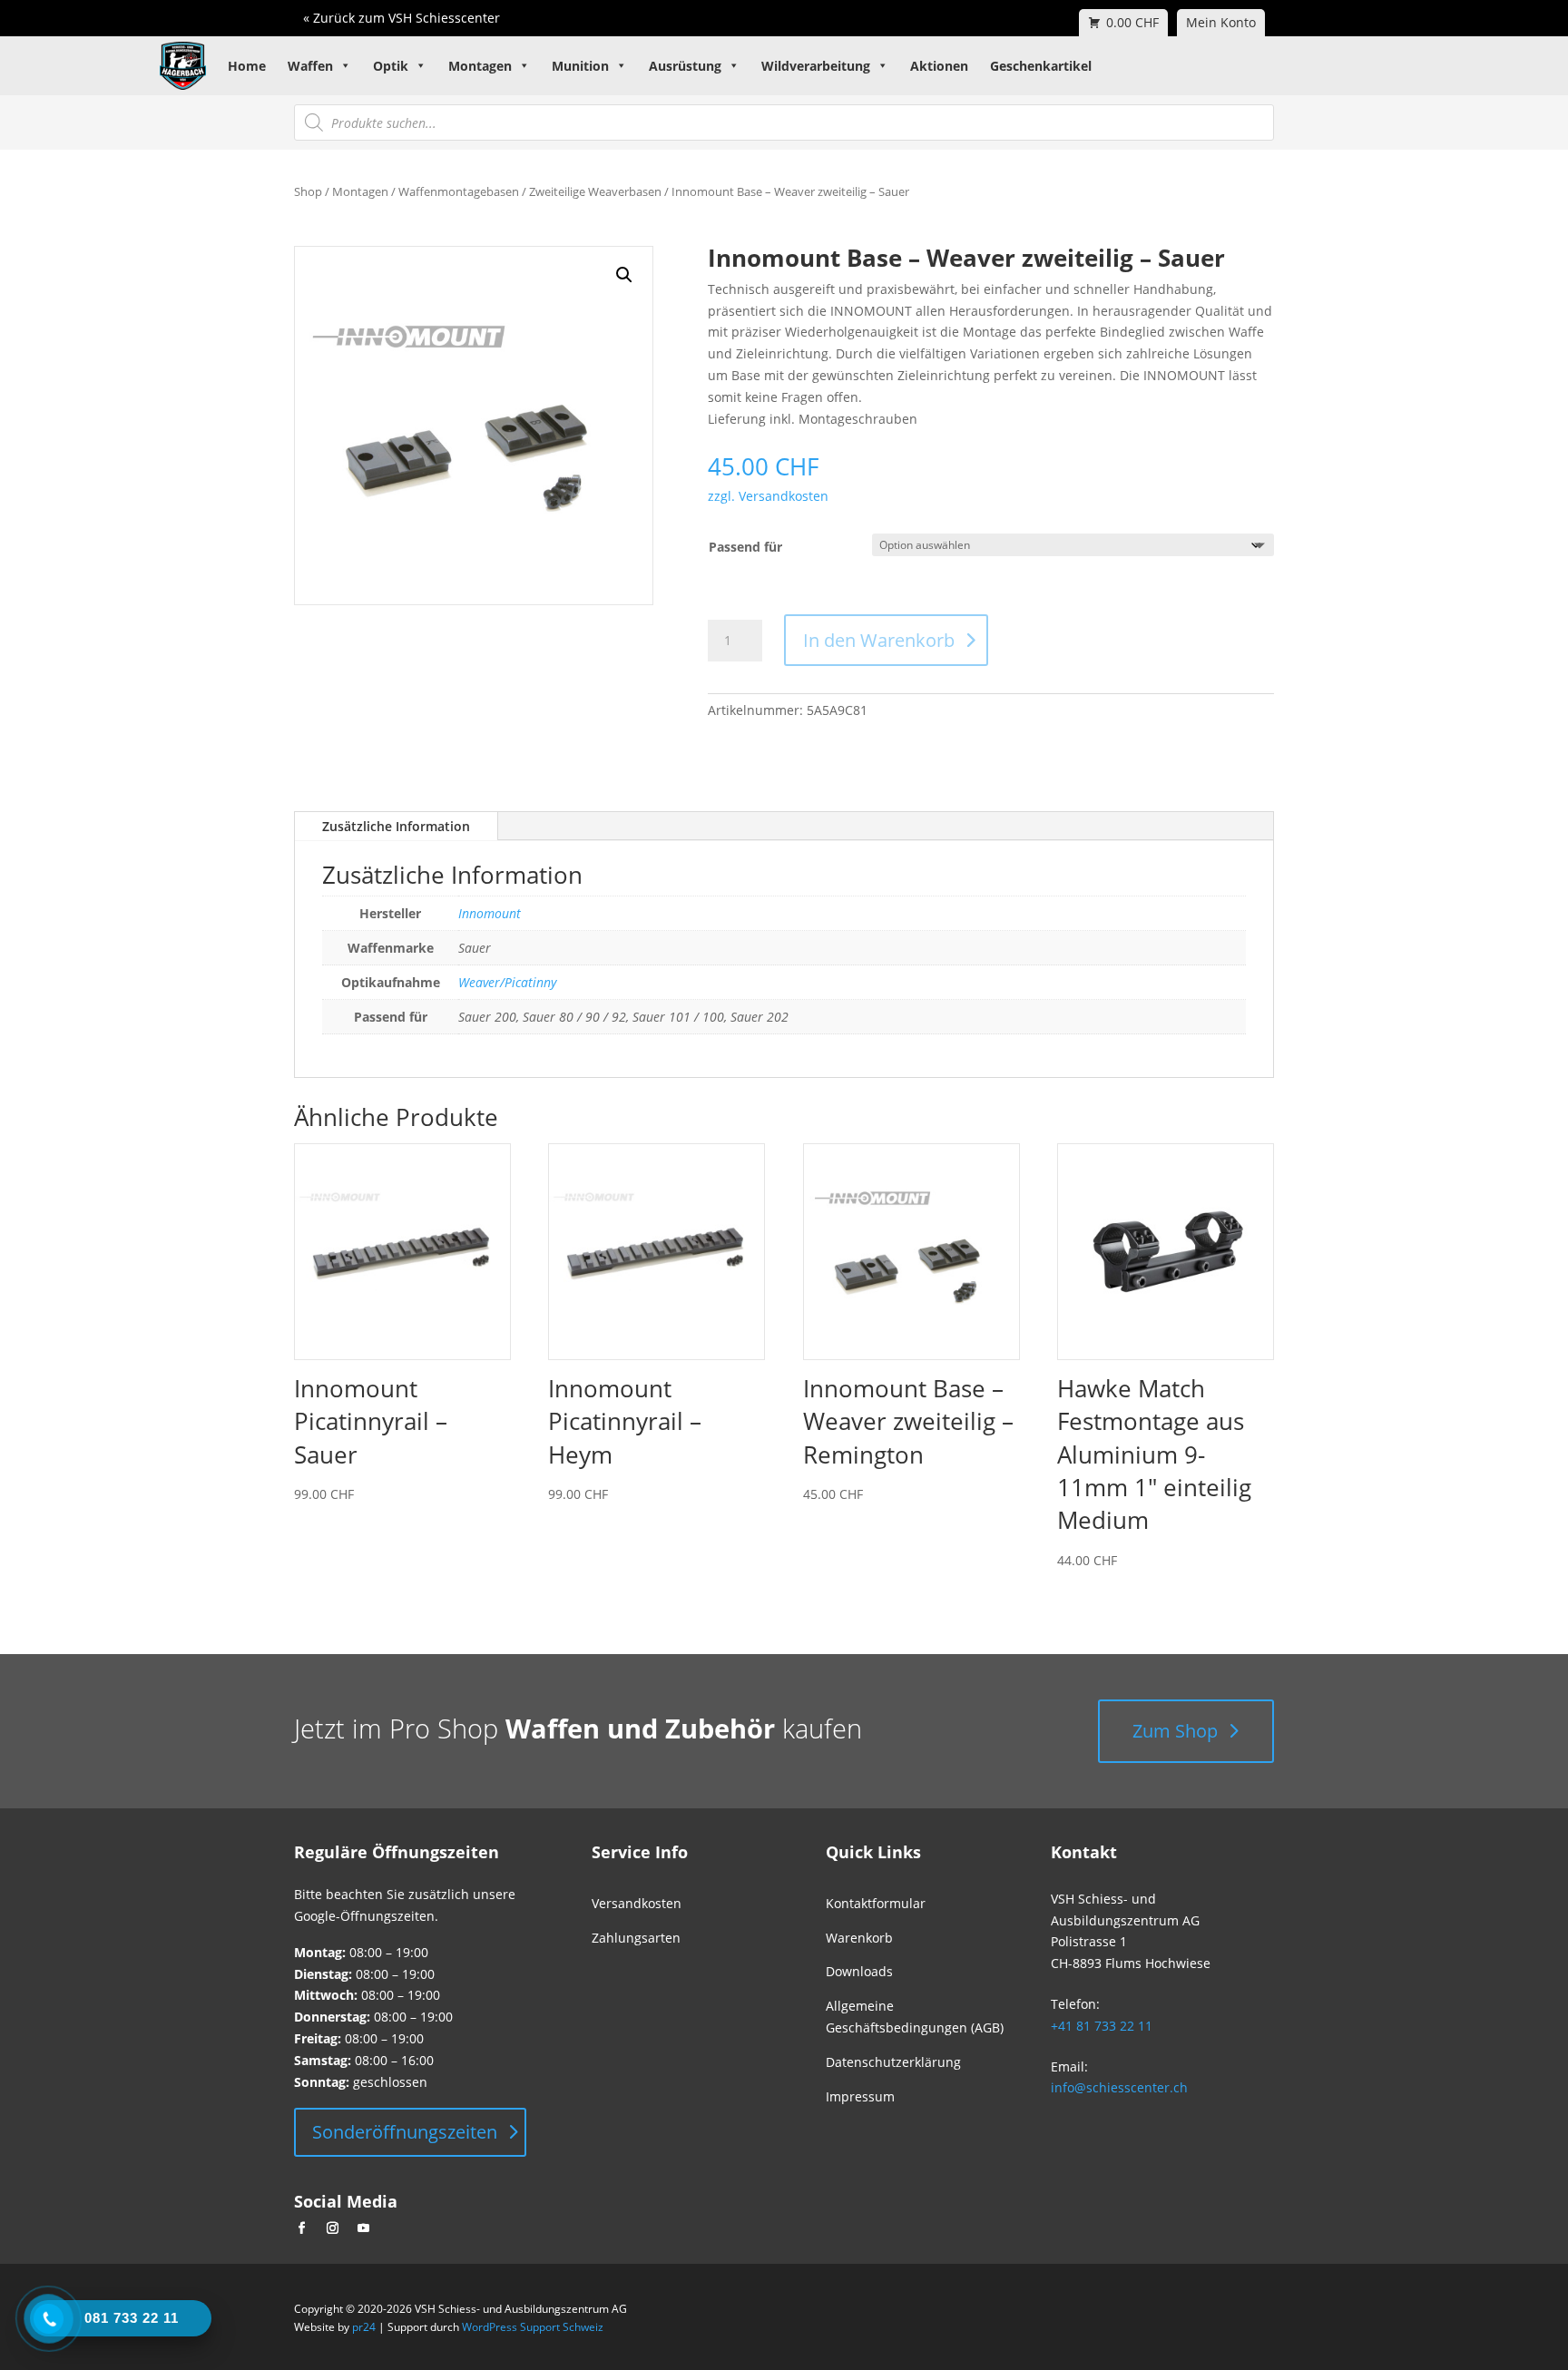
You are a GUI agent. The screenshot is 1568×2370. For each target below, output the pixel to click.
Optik (391, 66)
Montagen (480, 66)
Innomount (490, 913)
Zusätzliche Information (396, 826)
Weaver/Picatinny (507, 982)
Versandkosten (637, 1903)
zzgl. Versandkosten (768, 496)
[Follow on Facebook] (301, 2228)
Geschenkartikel (1041, 66)
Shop (308, 191)
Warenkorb (859, 1938)
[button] (624, 275)
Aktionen (939, 66)
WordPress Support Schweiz (533, 2327)
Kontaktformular (876, 1903)
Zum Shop (1175, 1731)
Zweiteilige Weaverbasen (595, 191)
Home (247, 66)
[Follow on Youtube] (363, 2228)
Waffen (310, 66)
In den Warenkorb (879, 640)
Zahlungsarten (636, 1938)
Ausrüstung (685, 66)
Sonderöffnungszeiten (405, 2132)
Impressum (860, 2096)
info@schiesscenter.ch (1119, 2087)
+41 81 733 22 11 (1102, 2026)
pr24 (364, 2327)
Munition (580, 66)
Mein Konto (1221, 22)
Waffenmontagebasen (459, 191)
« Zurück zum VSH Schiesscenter (402, 18)
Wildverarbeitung (816, 66)
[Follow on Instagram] (332, 2228)
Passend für (745, 547)
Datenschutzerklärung (893, 2062)
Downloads (859, 1971)
